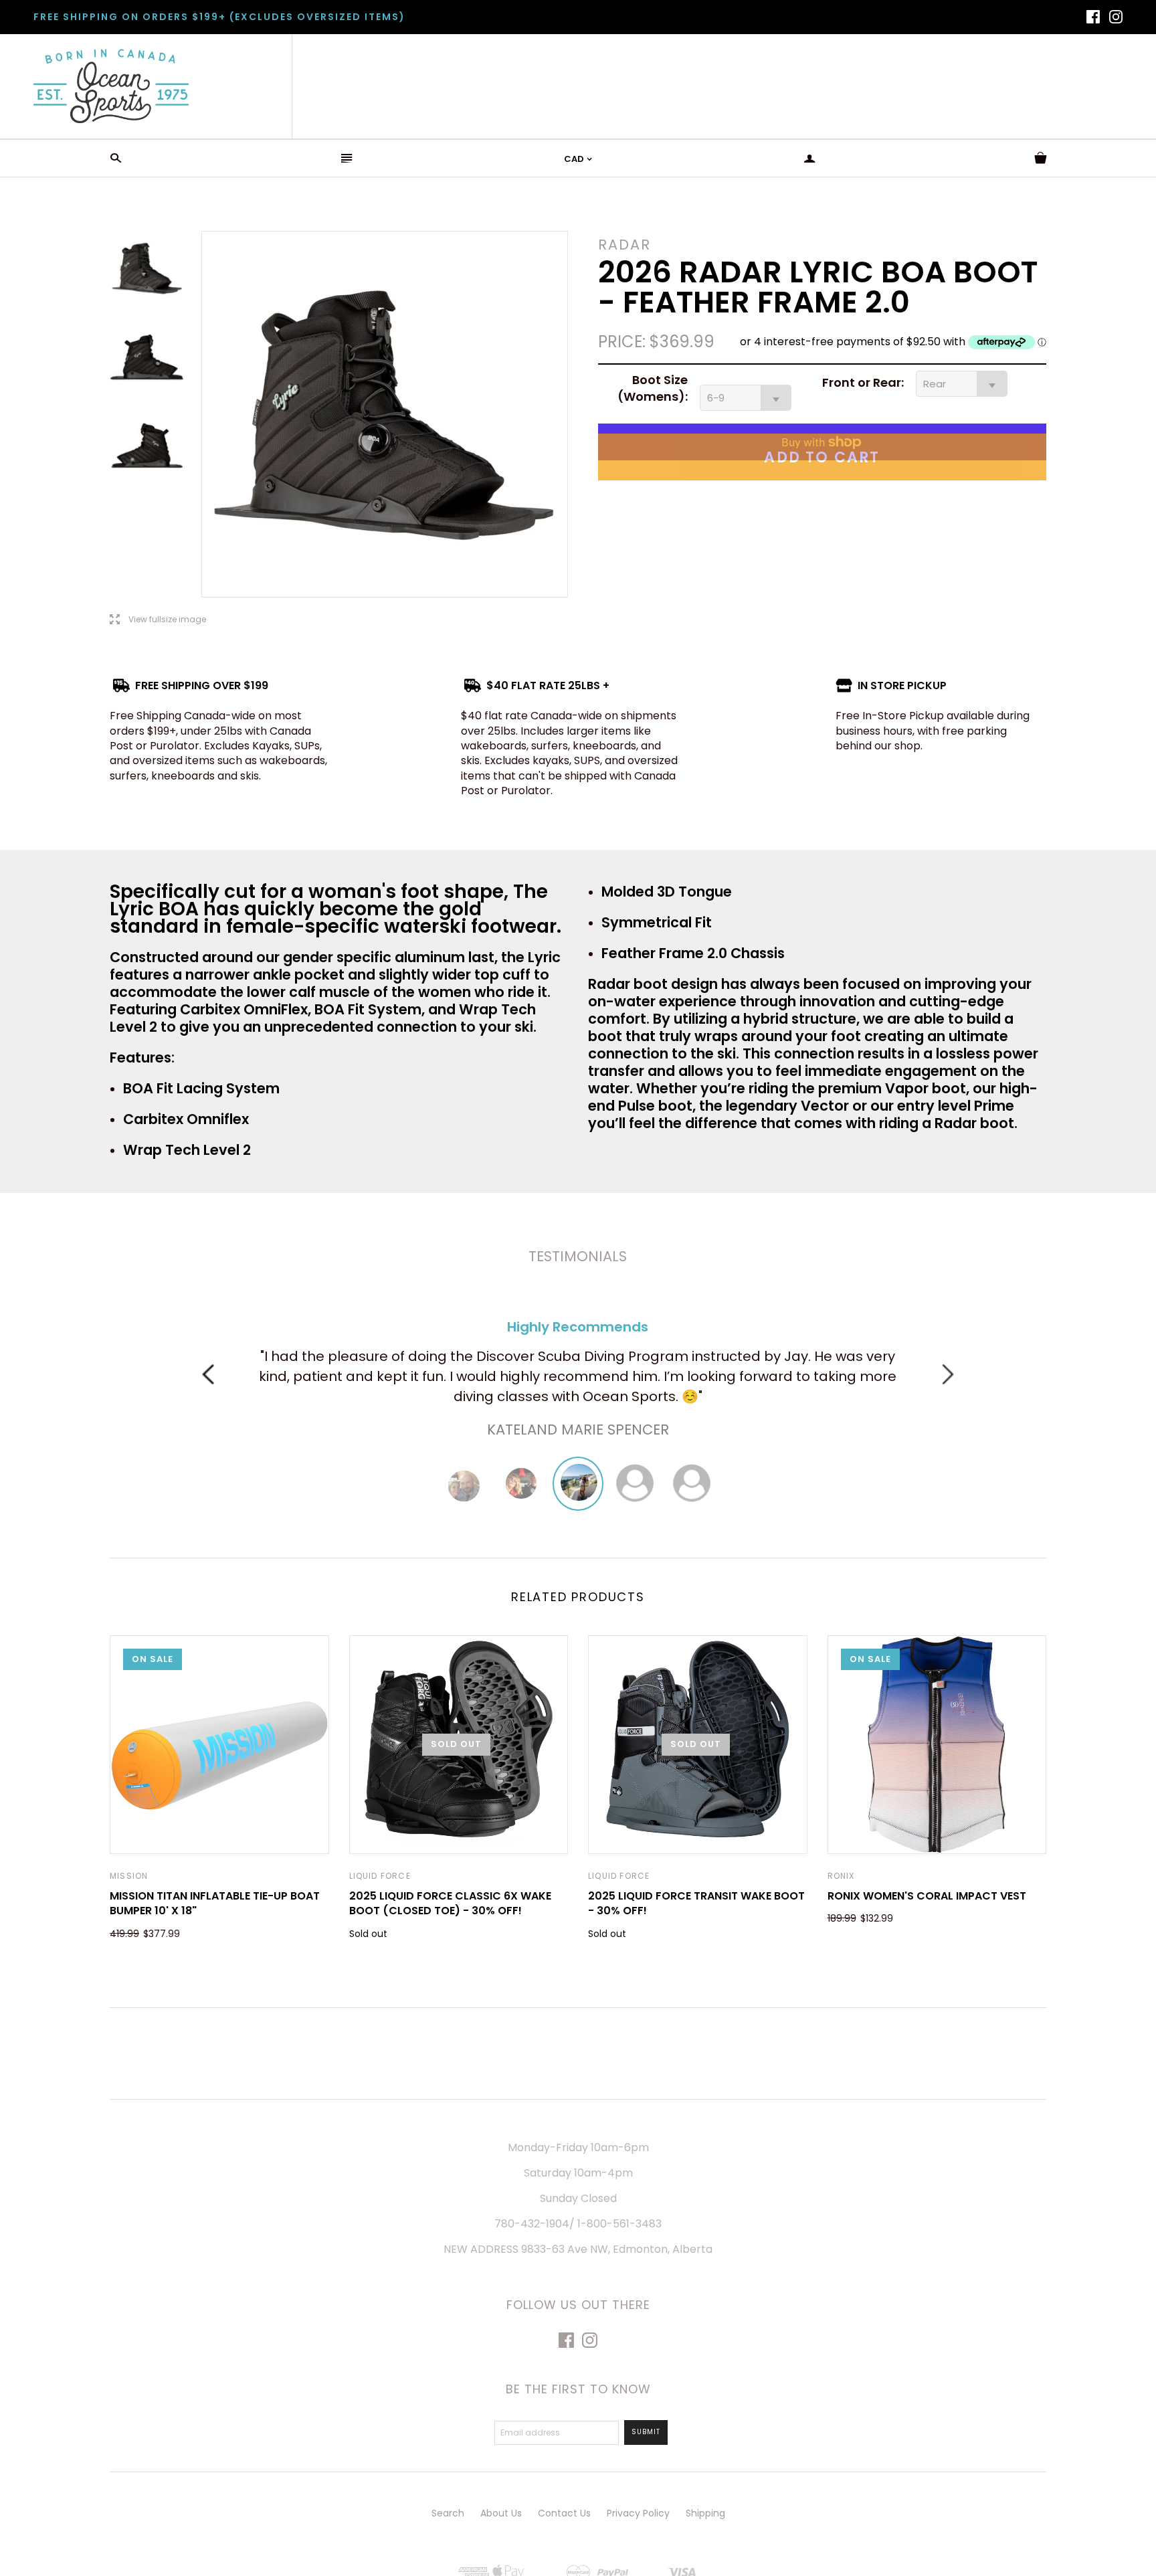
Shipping (705, 2513)
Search (448, 2513)
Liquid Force (380, 1876)
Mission (129, 1876)
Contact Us (564, 2513)
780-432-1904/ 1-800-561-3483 (578, 2224)
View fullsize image (158, 620)
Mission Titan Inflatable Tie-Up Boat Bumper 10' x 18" (215, 1903)
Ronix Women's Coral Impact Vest (927, 1896)
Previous (208, 1374)
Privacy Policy (638, 2513)
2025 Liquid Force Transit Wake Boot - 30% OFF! (696, 1903)
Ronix (841, 1876)
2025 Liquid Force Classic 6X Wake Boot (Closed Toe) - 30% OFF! (450, 1903)
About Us (501, 2513)
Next (948, 1374)
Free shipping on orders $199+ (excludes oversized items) (219, 17)
